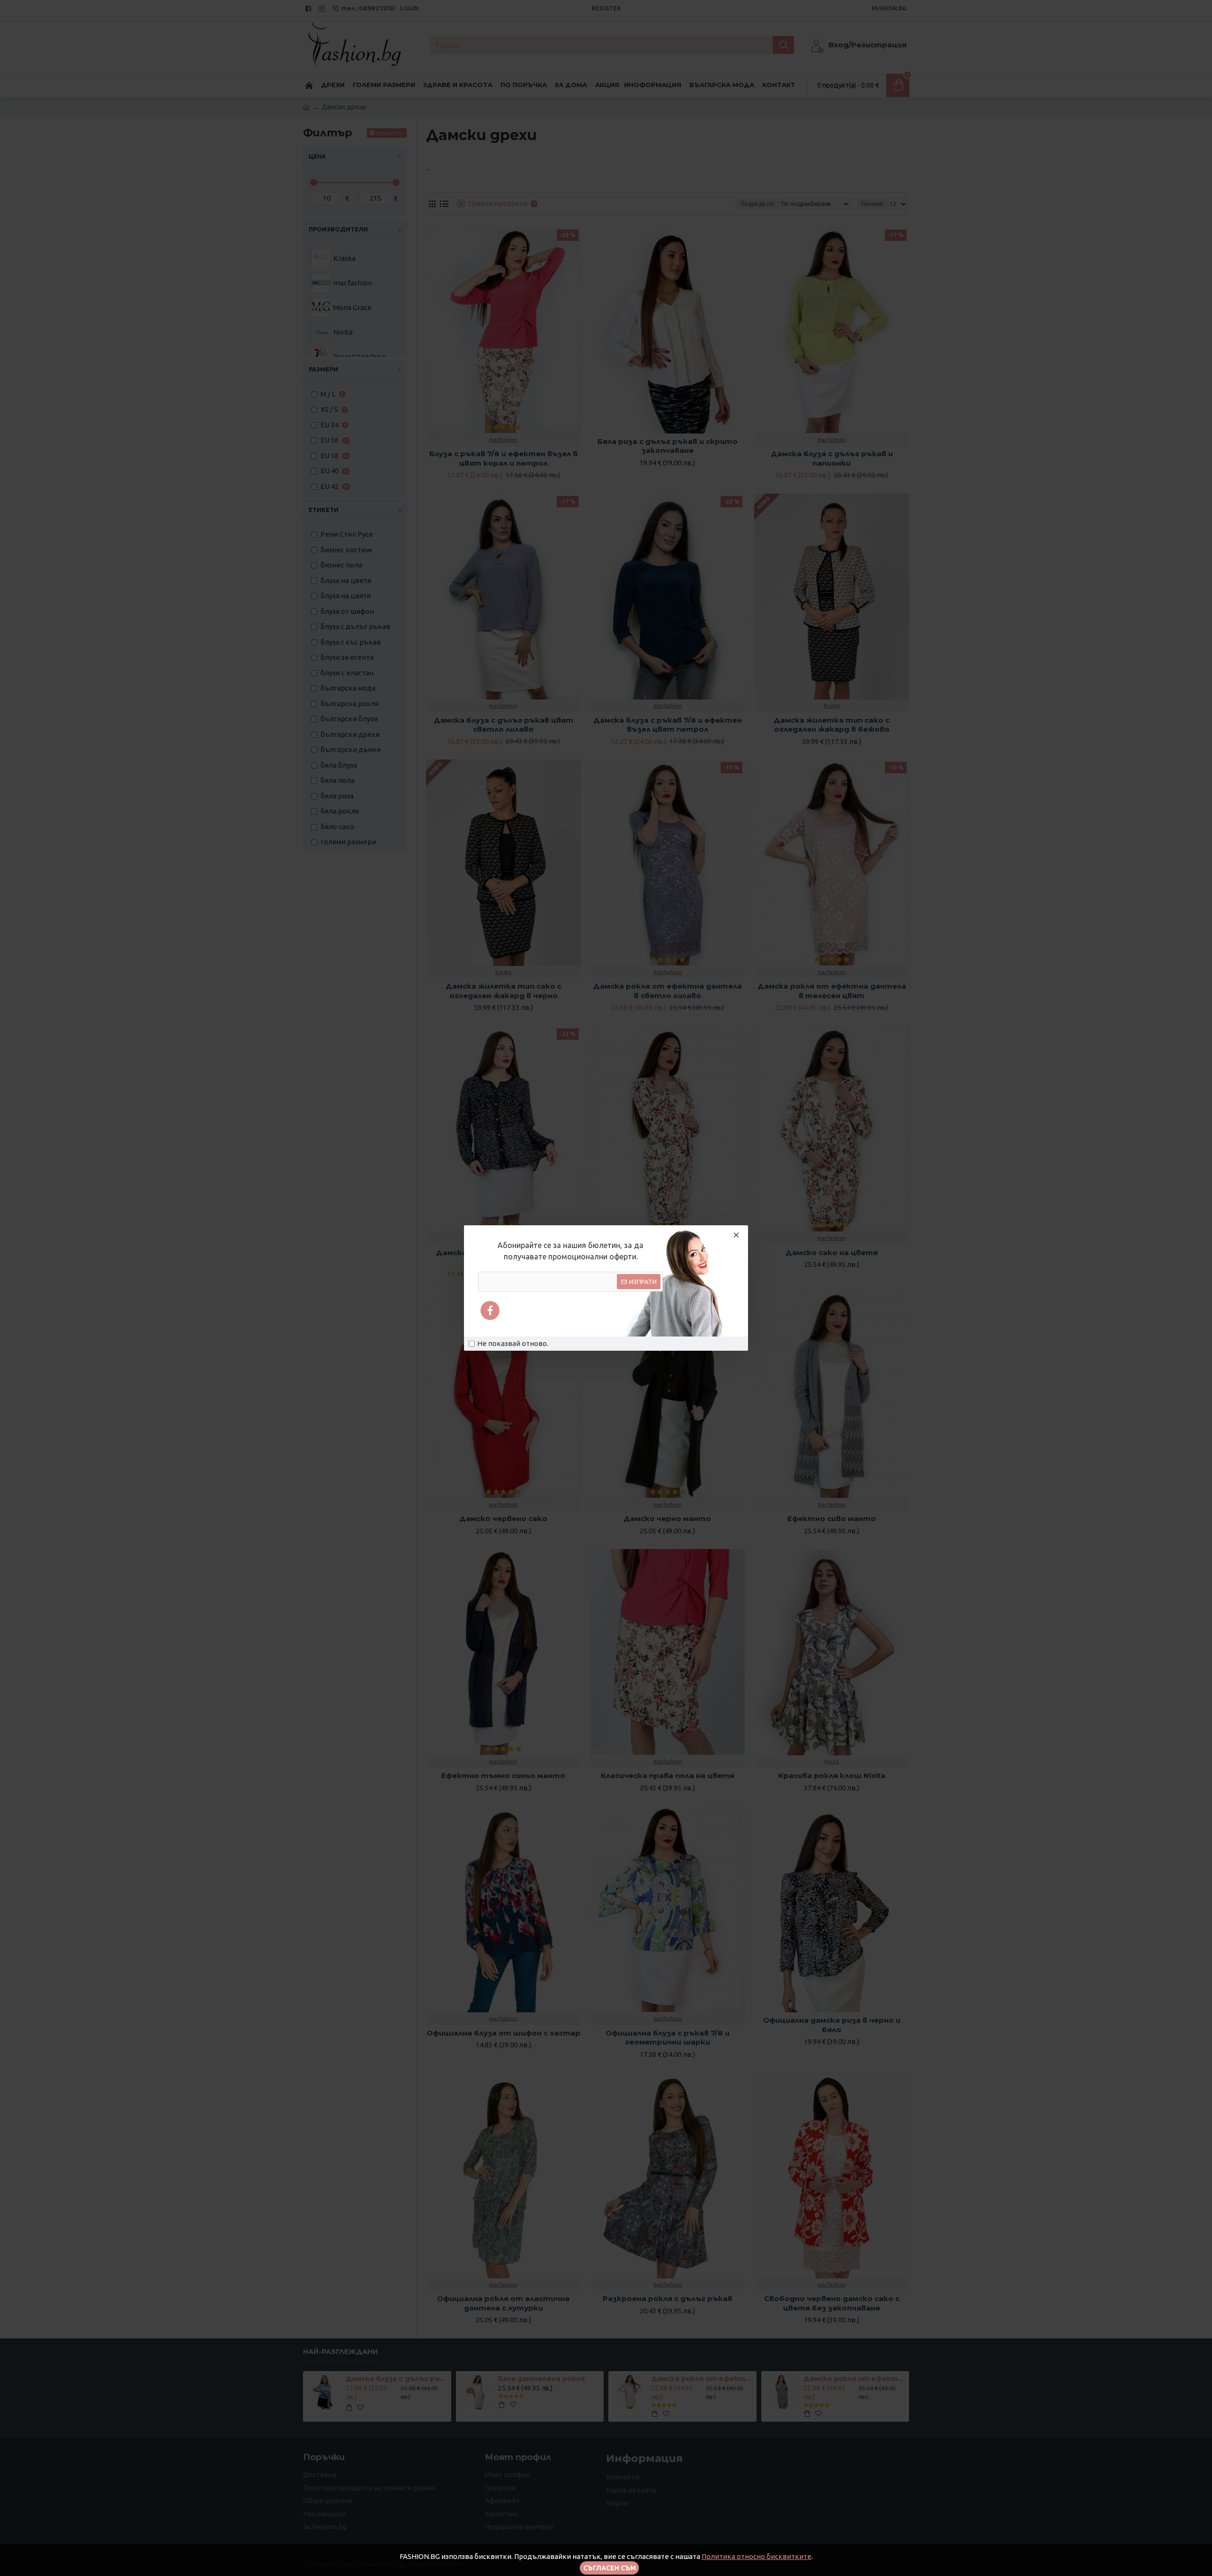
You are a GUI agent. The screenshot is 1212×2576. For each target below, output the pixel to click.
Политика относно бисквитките (757, 2556)
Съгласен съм (610, 2568)
